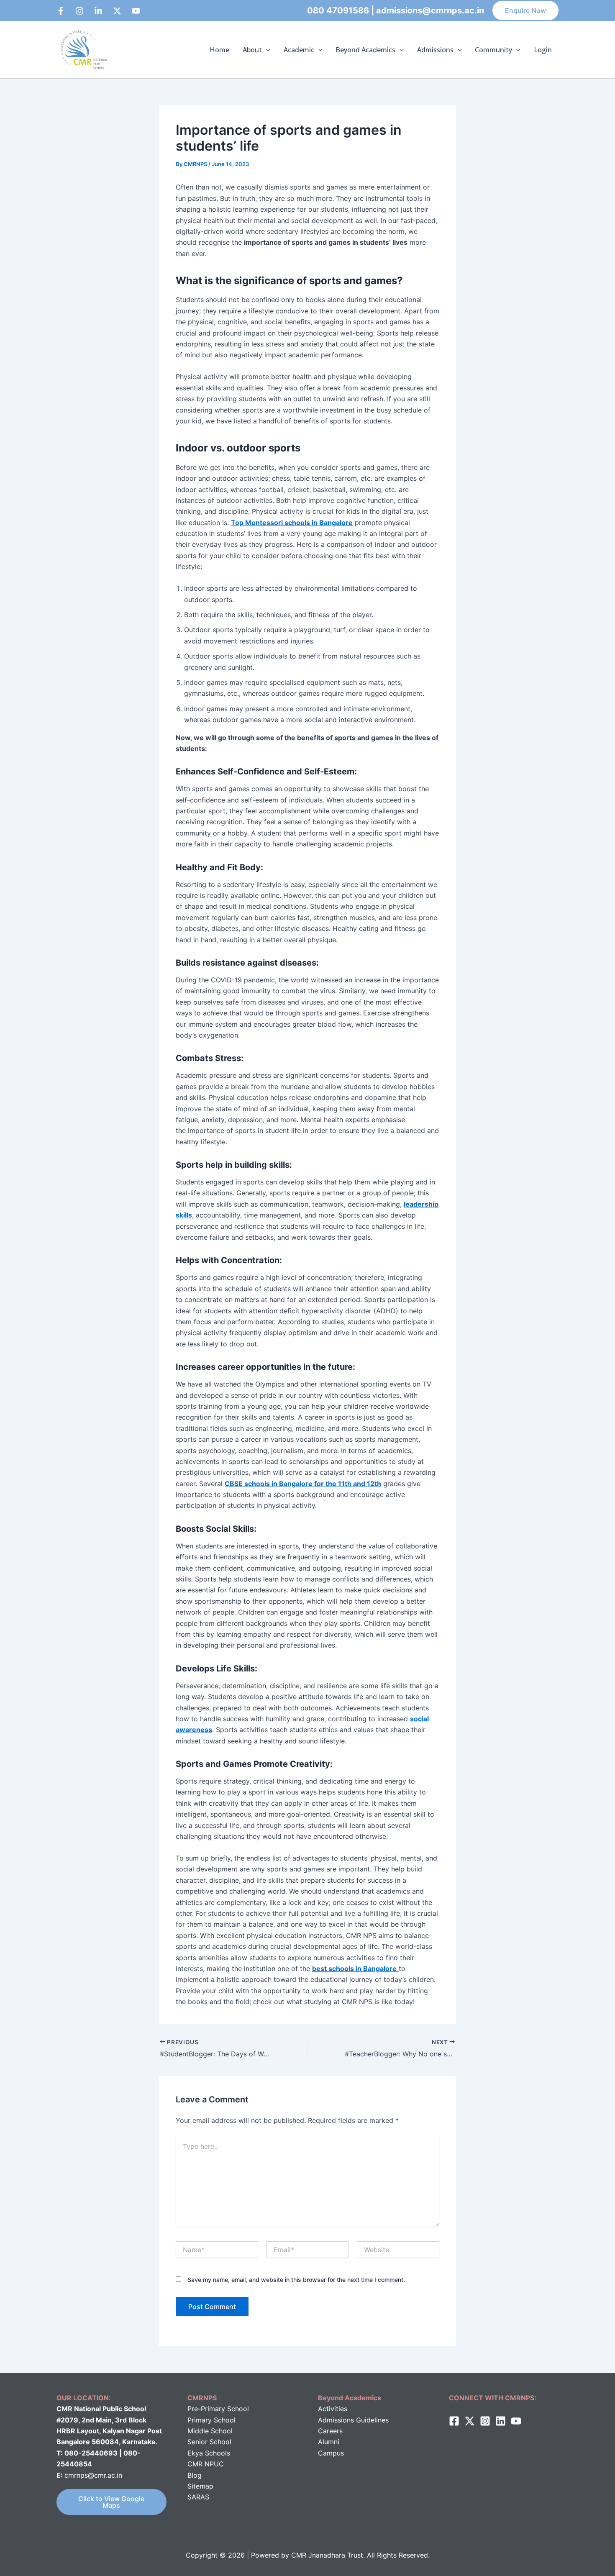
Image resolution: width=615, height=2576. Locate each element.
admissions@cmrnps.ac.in (430, 10)
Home (219, 50)
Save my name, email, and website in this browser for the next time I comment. (296, 2280)
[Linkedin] (98, 11)
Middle (198, 2431)
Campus (331, 2453)
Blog (195, 2475)
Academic (299, 50)
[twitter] (470, 2421)
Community (493, 50)
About (252, 50)
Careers (330, 2431)
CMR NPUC (206, 2464)
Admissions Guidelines (353, 2420)
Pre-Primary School (218, 2409)
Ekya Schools (209, 2453)
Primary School (211, 2420)
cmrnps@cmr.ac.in (93, 2475)
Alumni (329, 2442)
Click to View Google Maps (111, 2502)
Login (543, 50)
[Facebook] (61, 11)
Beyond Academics (365, 50)
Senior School (209, 2442)
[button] (525, 10)
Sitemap (200, 2486)
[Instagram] (79, 11)
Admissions (435, 50)
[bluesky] (136, 11)
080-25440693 (92, 2453)
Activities (333, 2409)
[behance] (117, 11)
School (221, 2431)
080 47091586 (338, 10)
